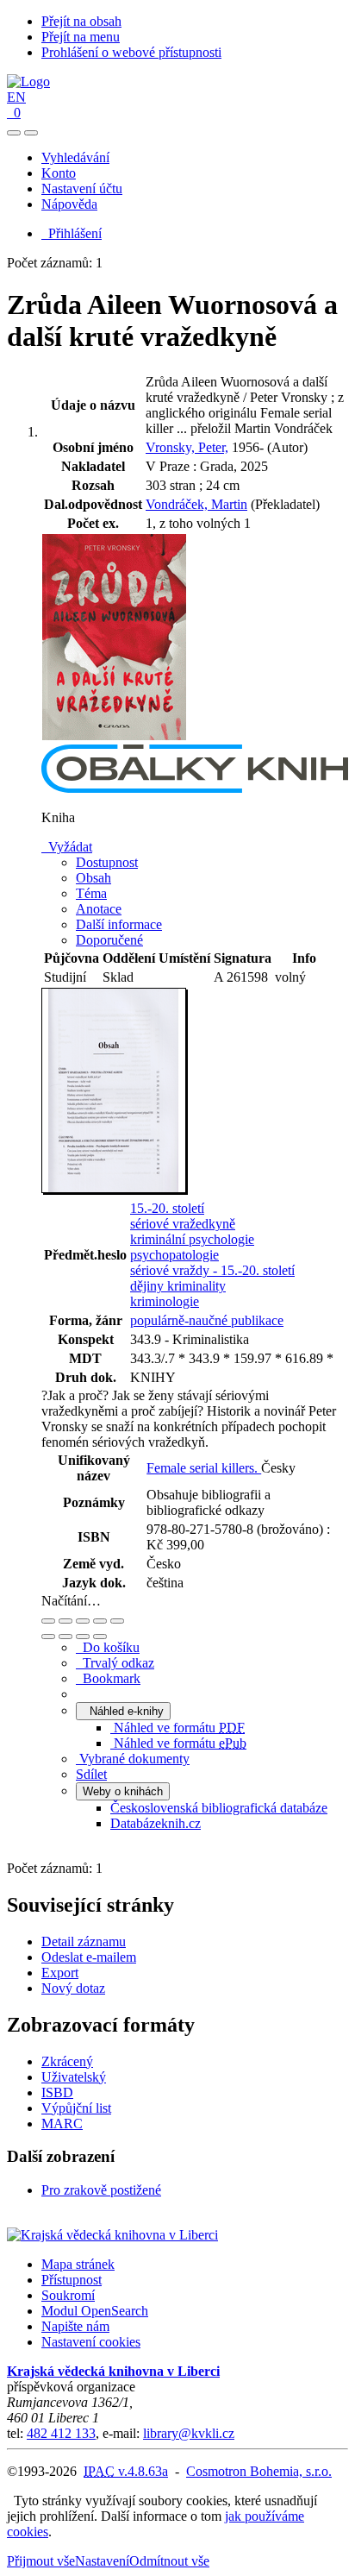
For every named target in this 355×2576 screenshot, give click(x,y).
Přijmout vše (41, 2561)
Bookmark (108, 1678)
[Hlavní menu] (31, 133)
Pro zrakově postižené (101, 2190)
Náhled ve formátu (177, 1728)
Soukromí (68, 2295)
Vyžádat (67, 847)
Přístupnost (72, 2280)
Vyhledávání (75, 157)
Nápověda (69, 204)
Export (60, 1973)
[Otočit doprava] (65, 1637)
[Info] (117, 1621)
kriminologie (165, 1301)
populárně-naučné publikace (207, 1320)
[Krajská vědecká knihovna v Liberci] (112, 2235)
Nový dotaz (73, 1988)
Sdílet (91, 1774)
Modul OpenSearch (95, 2311)
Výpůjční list (76, 2108)
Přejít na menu (81, 37)
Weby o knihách (123, 1791)
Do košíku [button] (108, 1647)
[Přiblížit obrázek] (48, 1621)
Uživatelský (74, 2077)
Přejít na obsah (81, 21)
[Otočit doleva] (48, 1637)
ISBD (57, 2092)
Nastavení (102, 2561)
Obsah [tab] (93, 878)
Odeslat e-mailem (89, 1957)
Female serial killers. (204, 1468)
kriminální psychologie (192, 1239)
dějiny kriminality (178, 1286)
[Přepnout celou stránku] (100, 1621)
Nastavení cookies (91, 2342)
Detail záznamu (84, 1941)
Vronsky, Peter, (187, 447)
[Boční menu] (14, 133)
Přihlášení (72, 233)
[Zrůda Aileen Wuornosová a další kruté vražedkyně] (115, 736)
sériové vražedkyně (183, 1224)
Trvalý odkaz (115, 1663)
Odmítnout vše (169, 2561)
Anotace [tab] (99, 909)
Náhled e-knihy (123, 1711)
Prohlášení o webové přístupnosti (131, 52)
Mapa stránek (78, 2264)
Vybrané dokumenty (133, 1759)
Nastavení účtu (82, 188)
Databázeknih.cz (156, 1823)
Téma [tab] (91, 893)
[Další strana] (100, 1637)
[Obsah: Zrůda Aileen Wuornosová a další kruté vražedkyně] (115, 1190)
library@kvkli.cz (189, 2433)
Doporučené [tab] (109, 940)
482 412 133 (61, 2433)
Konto (59, 173)
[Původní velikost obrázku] (83, 1621)
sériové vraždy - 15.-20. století (212, 1270)
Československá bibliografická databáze (219, 1808)
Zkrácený (67, 2061)
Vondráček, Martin (196, 504)
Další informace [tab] (119, 924)
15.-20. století (167, 1208)
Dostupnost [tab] (107, 862)
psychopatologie (174, 1255)
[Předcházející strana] (83, 1637)
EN (16, 97)
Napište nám (75, 2326)
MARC (62, 2124)
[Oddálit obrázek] (65, 1621)
